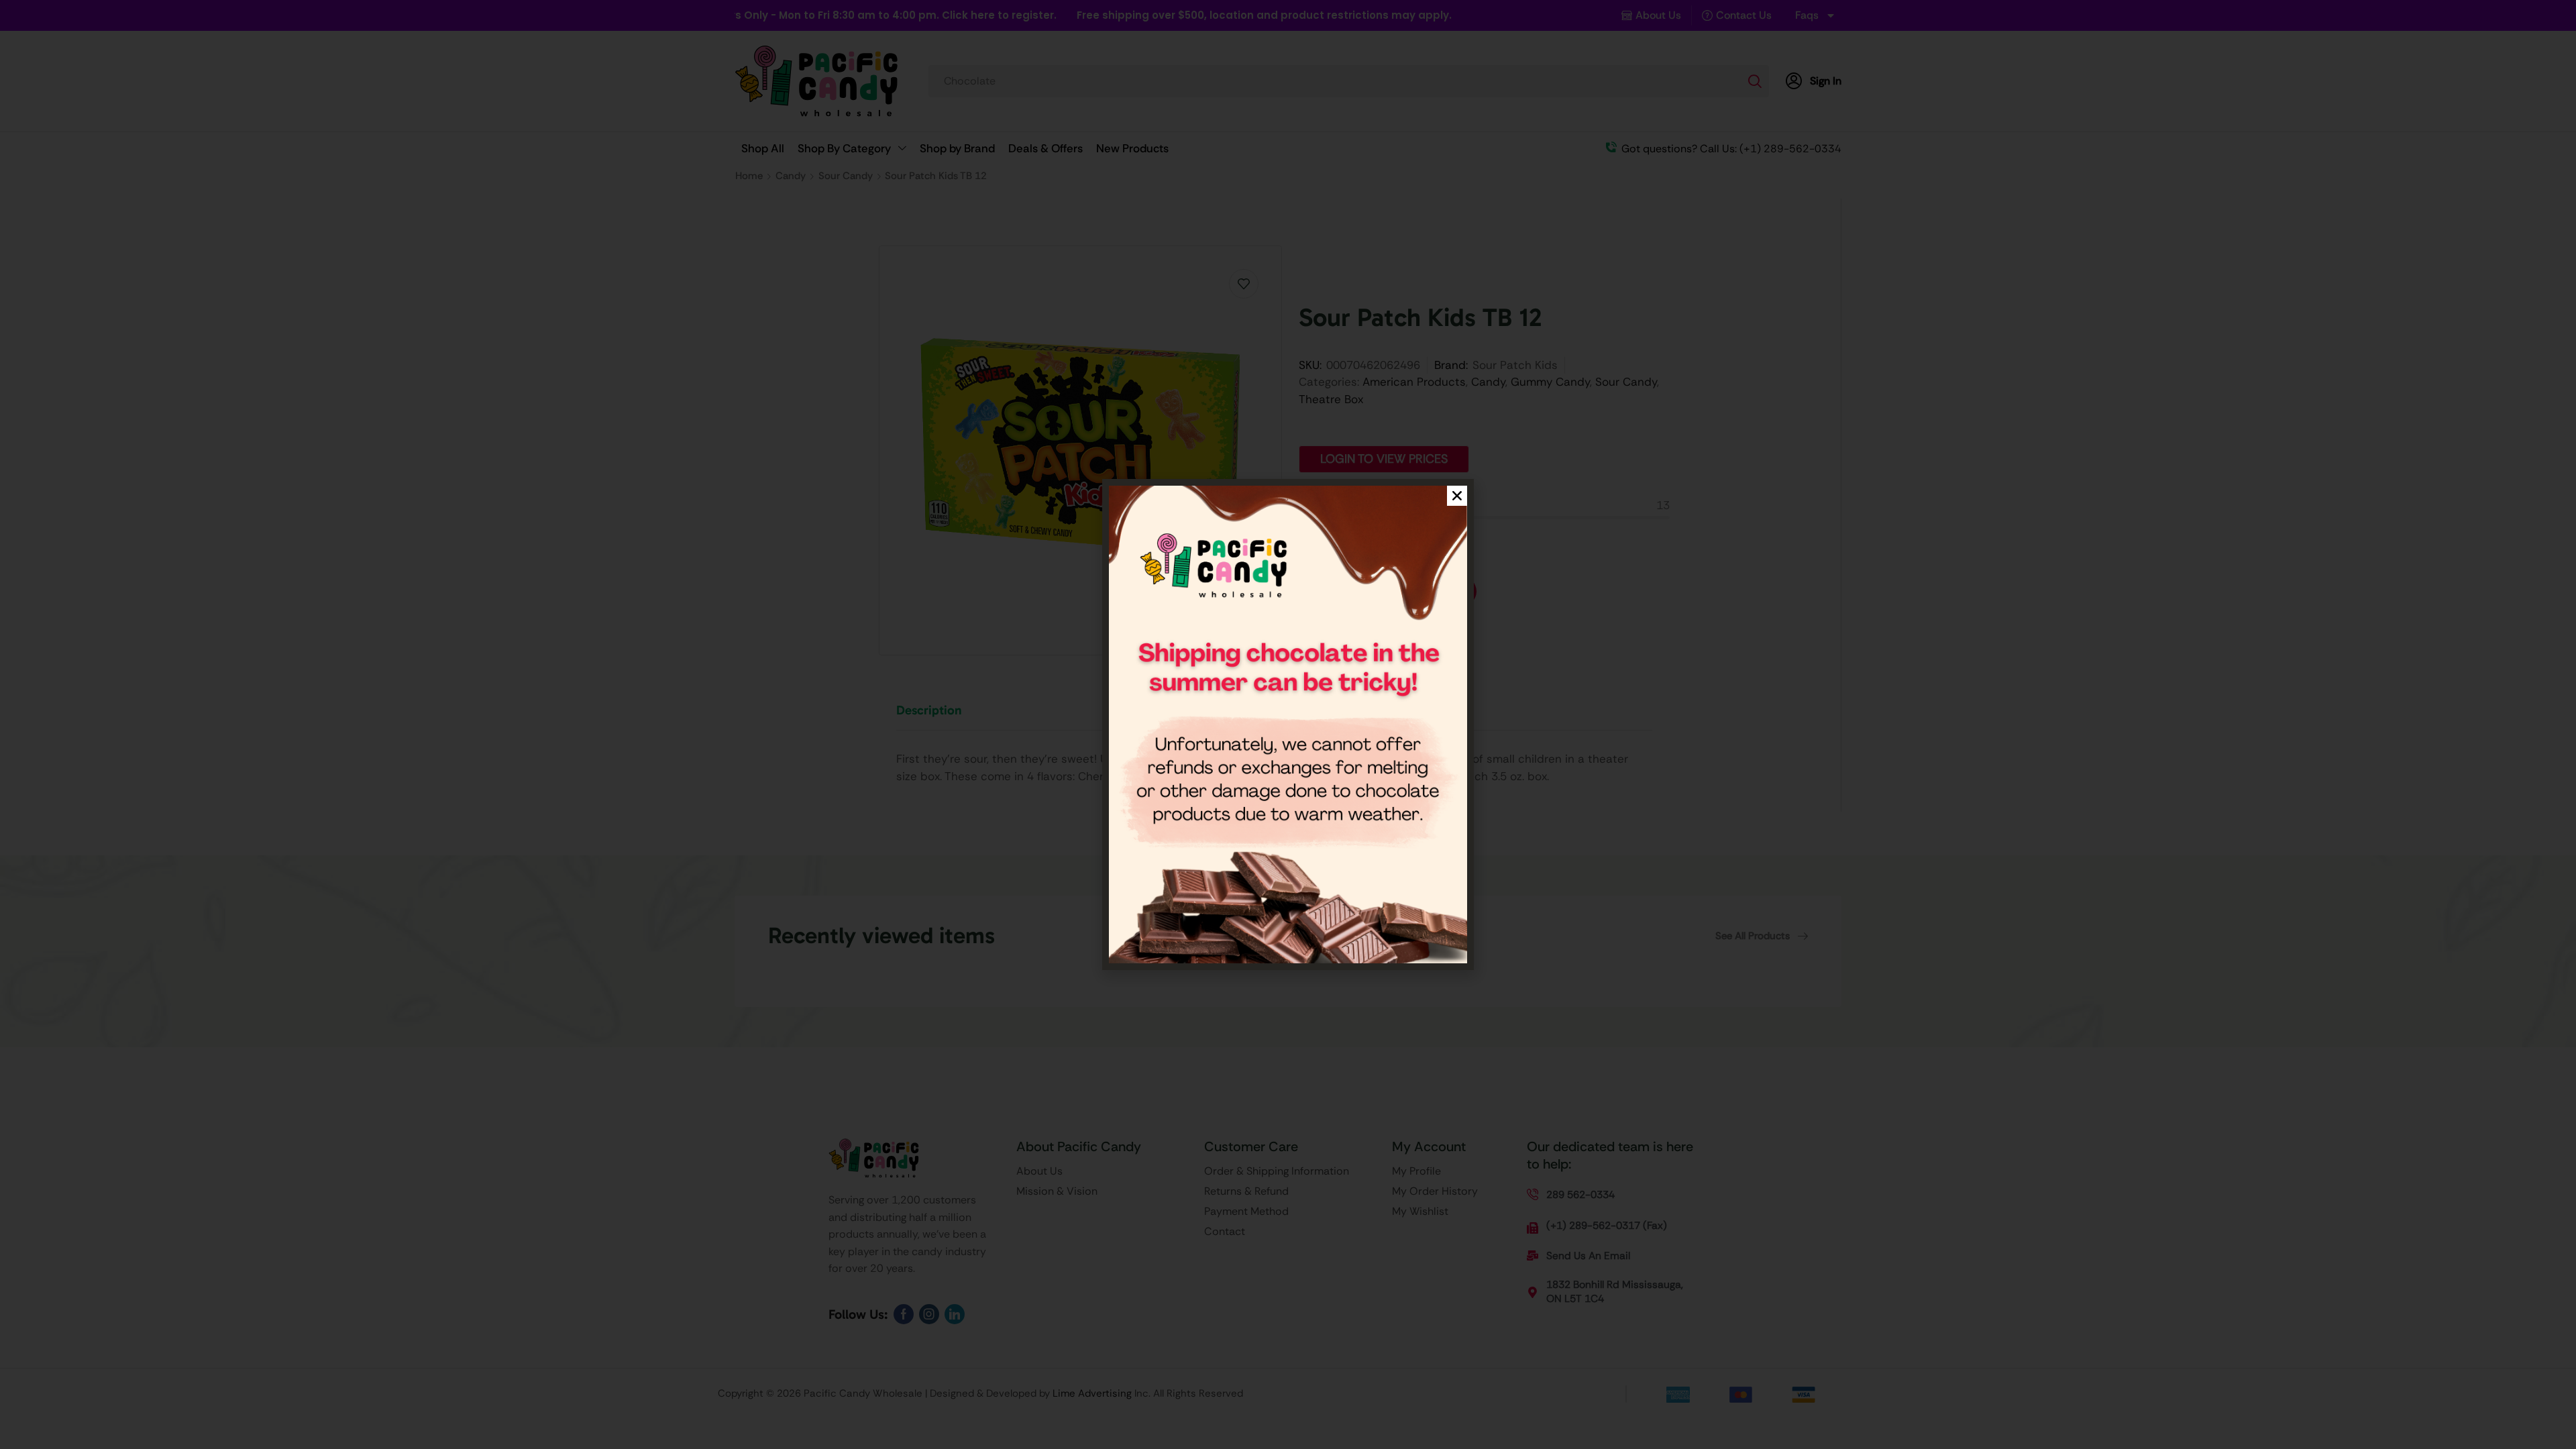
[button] (1457, 496)
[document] (1288, 724)
